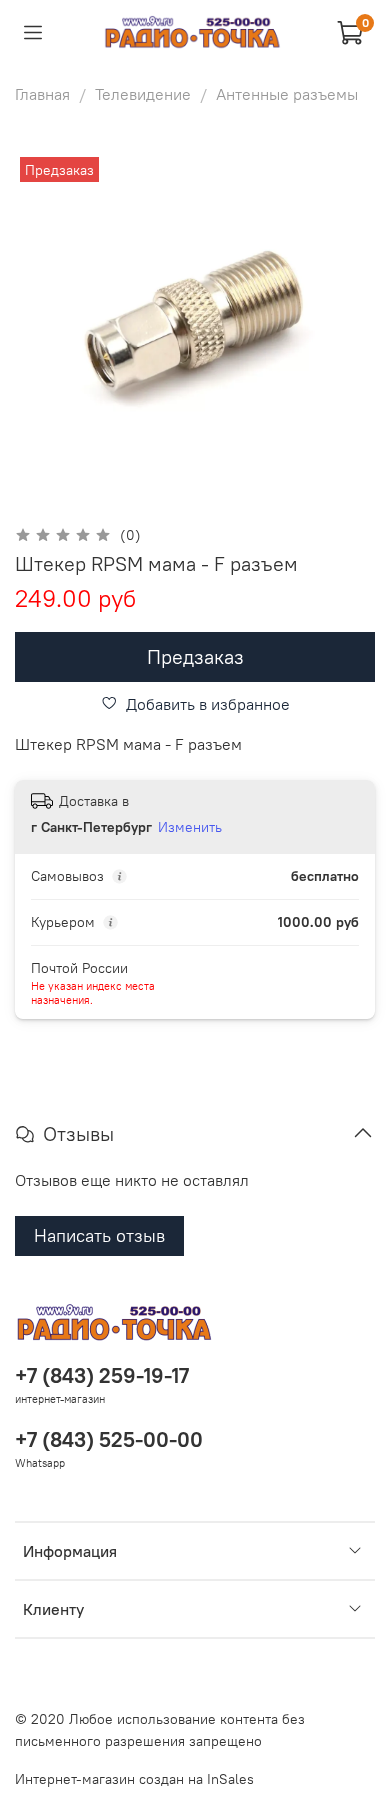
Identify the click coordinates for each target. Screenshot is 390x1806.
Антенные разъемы (287, 94)
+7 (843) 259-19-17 (102, 1375)
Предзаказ (195, 656)
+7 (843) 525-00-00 (109, 1439)
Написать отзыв (99, 1235)
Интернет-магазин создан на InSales (134, 1779)
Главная (42, 94)
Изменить (190, 827)
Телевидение (143, 94)
